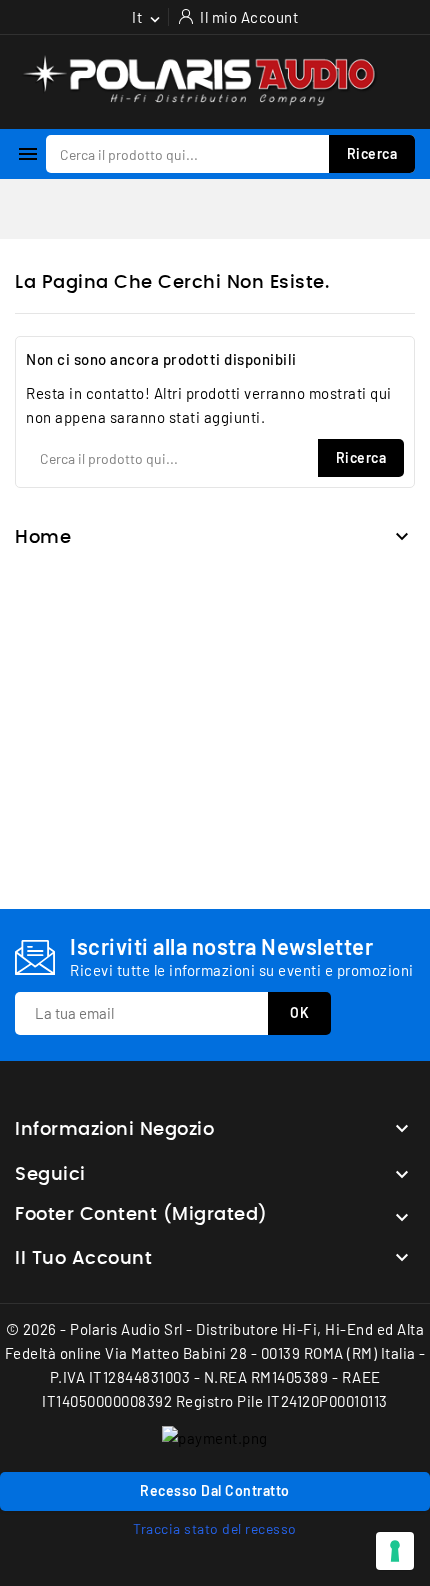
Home (43, 538)
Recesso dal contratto (215, 1490)
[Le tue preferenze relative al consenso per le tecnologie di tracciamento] (395, 1551)
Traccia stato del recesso (215, 1528)
